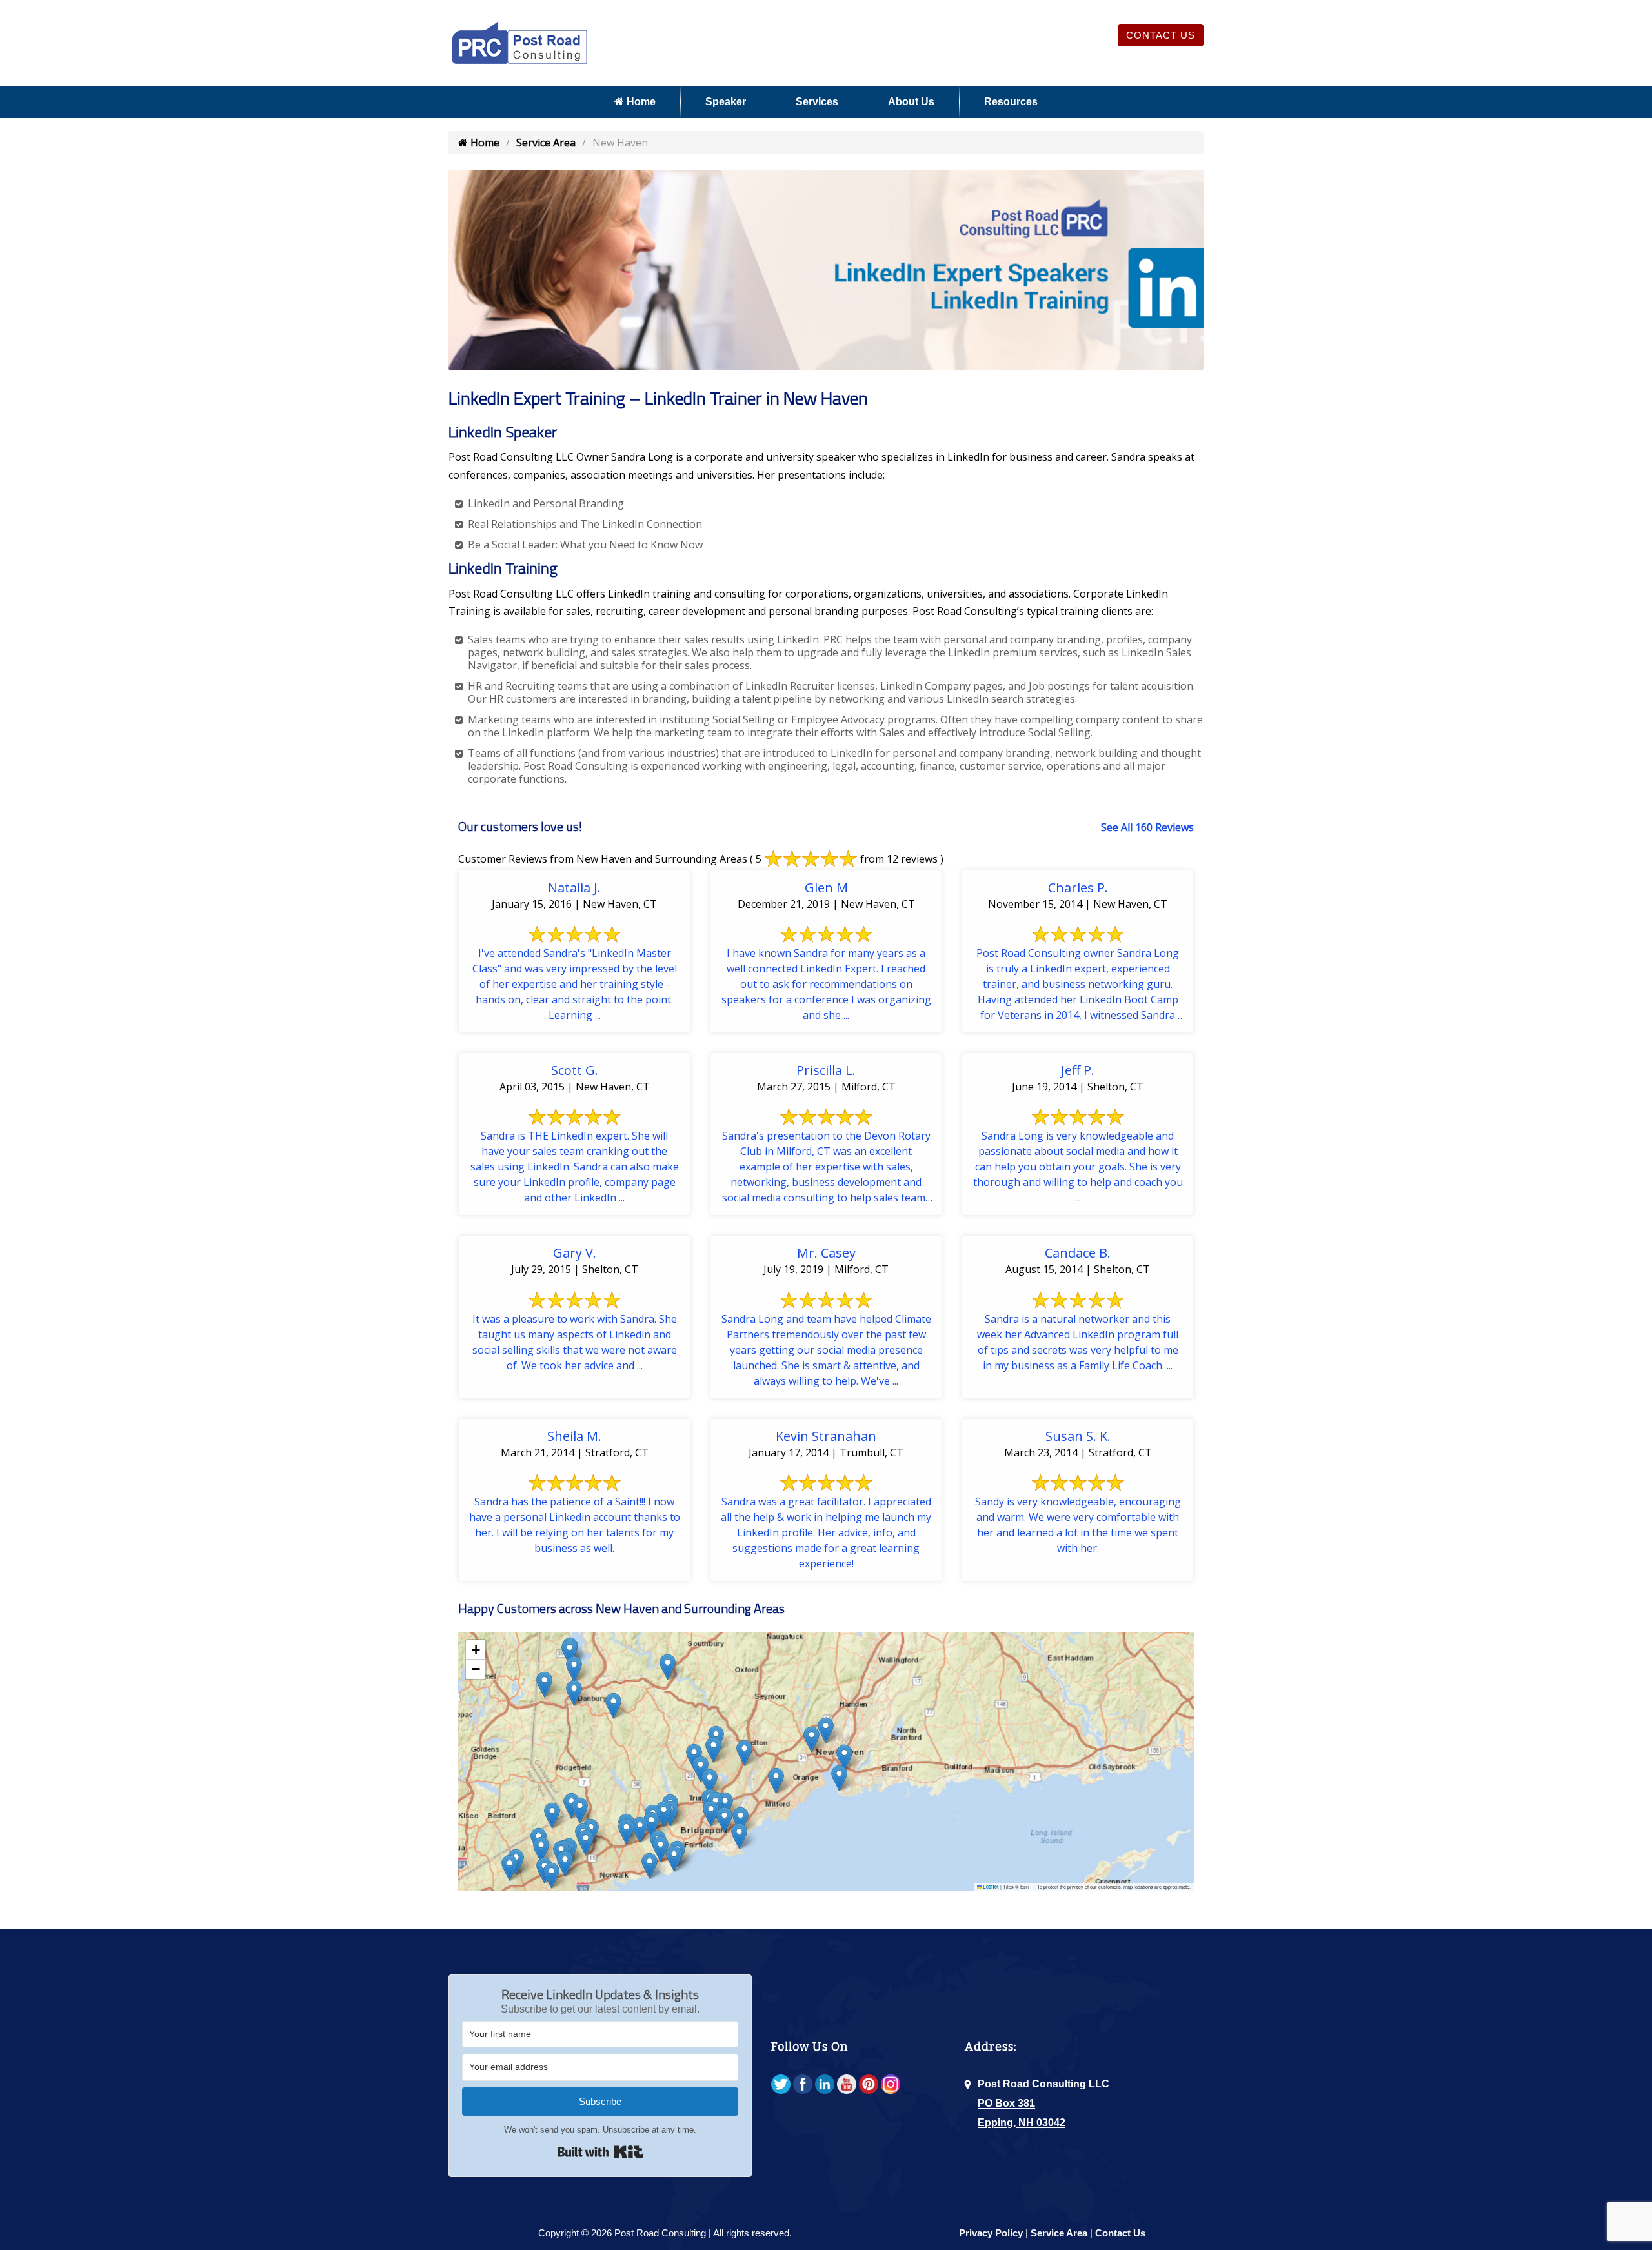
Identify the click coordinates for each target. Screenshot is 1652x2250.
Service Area (546, 143)
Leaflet (990, 1887)
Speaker (726, 102)
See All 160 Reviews (1147, 827)
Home (640, 102)
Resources (1011, 102)
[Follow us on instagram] (891, 2085)
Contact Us (1161, 35)
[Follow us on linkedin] (825, 2085)
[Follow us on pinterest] (869, 2085)
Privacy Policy (991, 2233)
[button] (586, 1843)
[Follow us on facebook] (803, 2085)
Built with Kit (600, 2152)
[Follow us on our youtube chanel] (847, 2085)
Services (817, 102)
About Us (911, 102)
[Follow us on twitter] (781, 2085)
